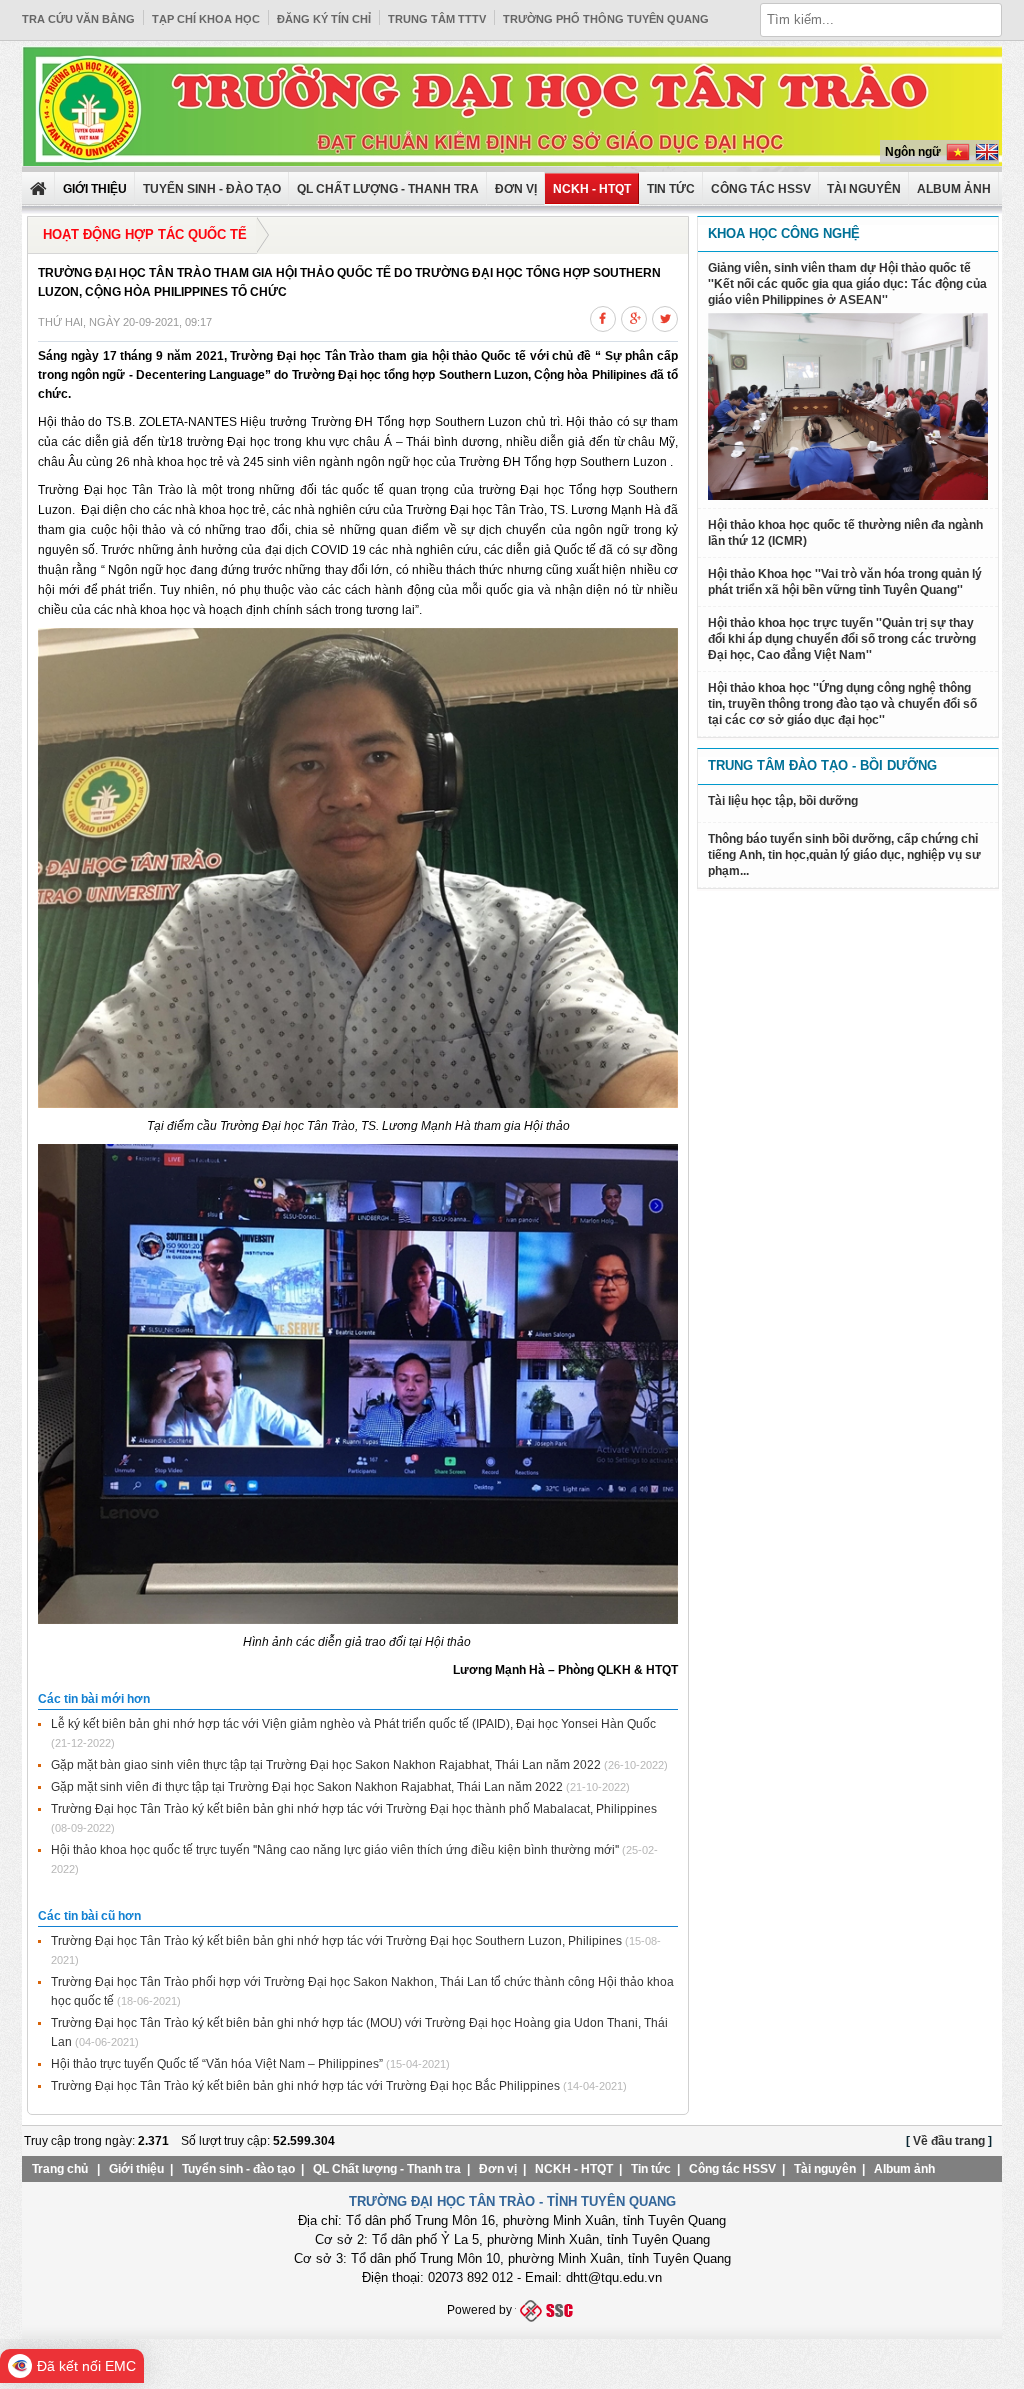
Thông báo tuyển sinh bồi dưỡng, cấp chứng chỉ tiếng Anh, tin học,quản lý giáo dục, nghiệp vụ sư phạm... (844, 855)
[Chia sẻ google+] (634, 316)
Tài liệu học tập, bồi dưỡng (783, 801)
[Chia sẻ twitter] (665, 316)
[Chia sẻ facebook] (603, 316)
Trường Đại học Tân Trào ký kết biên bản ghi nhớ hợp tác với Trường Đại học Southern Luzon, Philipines (336, 1941)
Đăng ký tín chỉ (324, 19)
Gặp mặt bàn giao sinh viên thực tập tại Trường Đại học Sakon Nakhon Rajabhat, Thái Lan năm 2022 (326, 1765)
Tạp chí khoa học (206, 19)
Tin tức (671, 189)
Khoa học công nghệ (784, 233)
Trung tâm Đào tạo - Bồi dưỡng (822, 765)
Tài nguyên (864, 189)
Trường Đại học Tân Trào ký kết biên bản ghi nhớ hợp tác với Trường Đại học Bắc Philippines (305, 2086)
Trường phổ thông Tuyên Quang (606, 19)
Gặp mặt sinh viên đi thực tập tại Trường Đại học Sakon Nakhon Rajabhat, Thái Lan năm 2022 (307, 1787)
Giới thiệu (136, 2169)
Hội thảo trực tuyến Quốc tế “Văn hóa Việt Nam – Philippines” (217, 2064)
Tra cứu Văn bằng (78, 19)
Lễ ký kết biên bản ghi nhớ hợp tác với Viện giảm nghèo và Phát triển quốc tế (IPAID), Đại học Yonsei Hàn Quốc (353, 1724)
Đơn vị (516, 189)
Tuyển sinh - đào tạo (212, 189)
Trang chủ (60, 2169)
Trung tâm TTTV (437, 19)
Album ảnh (904, 2169)
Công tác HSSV (761, 189)
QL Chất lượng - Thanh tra (388, 189)
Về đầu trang (949, 2141)
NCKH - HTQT (592, 189)
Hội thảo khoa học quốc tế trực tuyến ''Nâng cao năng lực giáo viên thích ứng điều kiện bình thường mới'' (335, 1850)
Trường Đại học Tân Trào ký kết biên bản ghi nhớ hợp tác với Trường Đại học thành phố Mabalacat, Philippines (354, 1809)
